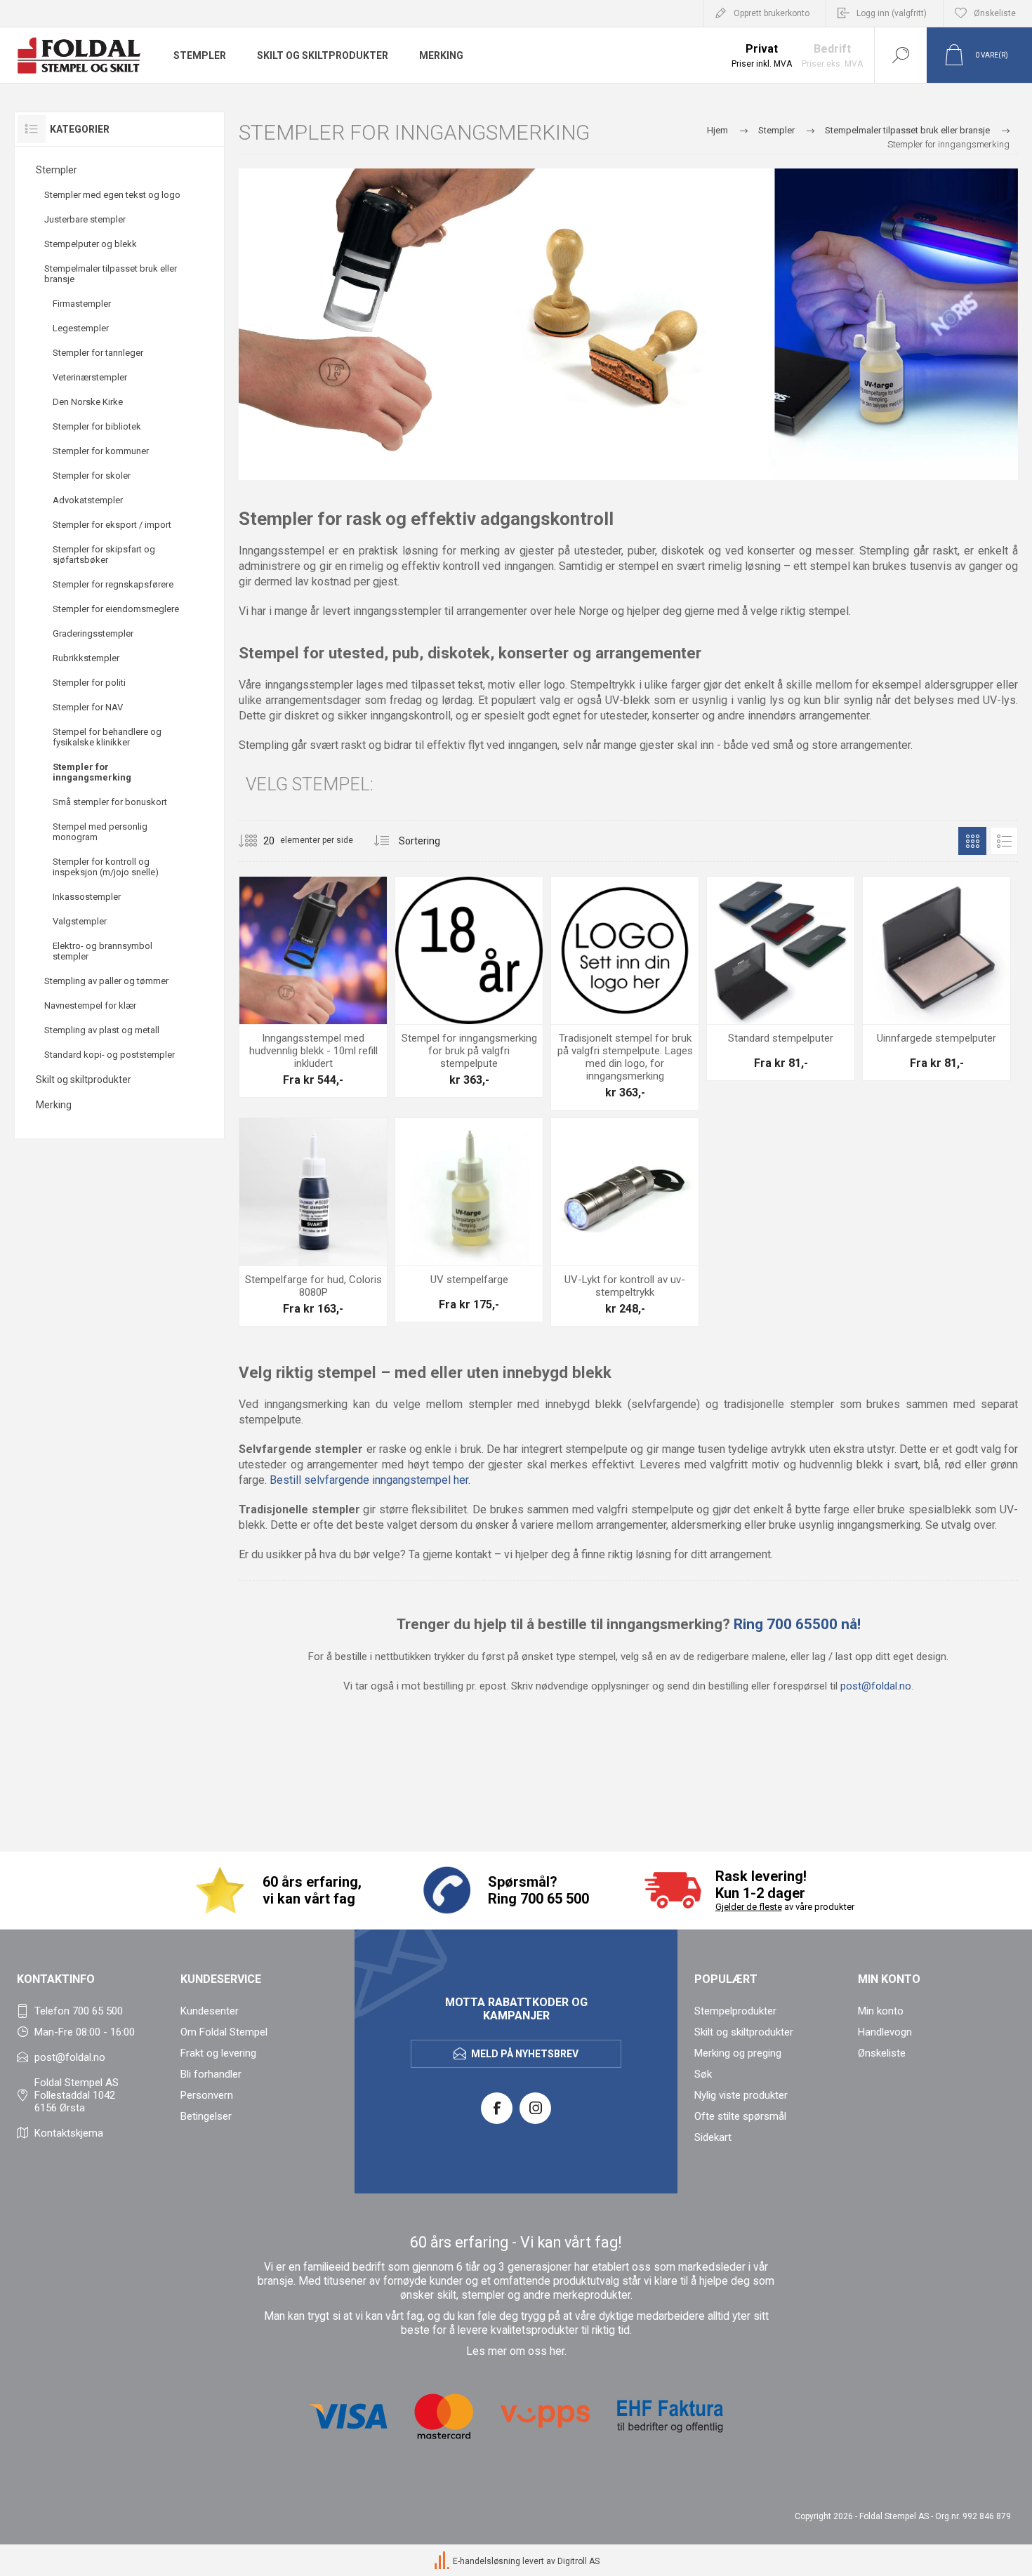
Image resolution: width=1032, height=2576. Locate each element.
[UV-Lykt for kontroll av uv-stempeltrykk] (625, 1222)
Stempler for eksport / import (112, 525)
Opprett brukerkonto (772, 13)
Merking (54, 1105)
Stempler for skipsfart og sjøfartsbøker (104, 555)
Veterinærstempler (90, 377)
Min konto (881, 2011)
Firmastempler (82, 304)
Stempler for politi (89, 683)
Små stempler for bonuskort (110, 802)
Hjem (717, 130)
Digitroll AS (578, 2562)
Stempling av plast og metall (102, 1030)
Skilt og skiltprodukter (84, 1080)
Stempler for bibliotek (97, 426)
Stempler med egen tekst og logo (112, 195)
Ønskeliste (882, 2053)
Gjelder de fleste (749, 1907)
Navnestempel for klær (90, 1005)
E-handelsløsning (487, 2562)
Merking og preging (738, 2053)
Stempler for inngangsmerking (92, 772)
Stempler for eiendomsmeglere (116, 609)
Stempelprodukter (735, 2011)
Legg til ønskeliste (329, 989)
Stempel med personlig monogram (100, 832)
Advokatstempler (88, 500)
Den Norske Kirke (88, 402)
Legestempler (81, 328)
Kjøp (298, 989)
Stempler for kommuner (101, 451)
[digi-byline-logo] (443, 2562)
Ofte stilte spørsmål (740, 2116)
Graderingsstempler (93, 633)
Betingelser (206, 2116)
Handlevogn (885, 2032)
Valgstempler (80, 921)
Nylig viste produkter (741, 2095)
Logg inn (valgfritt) (892, 13)
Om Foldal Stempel (224, 2032)
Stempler (57, 170)
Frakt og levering (218, 2053)
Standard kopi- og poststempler (110, 1055)
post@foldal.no (876, 1686)
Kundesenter (210, 2011)
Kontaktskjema (69, 2133)
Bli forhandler (211, 2074)
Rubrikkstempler (86, 658)
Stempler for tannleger (98, 353)
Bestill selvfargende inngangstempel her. (370, 1480)
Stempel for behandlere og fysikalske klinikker (107, 737)
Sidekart (713, 2137)
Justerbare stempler (85, 219)
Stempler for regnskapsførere (113, 584)
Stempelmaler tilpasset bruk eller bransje (111, 274)
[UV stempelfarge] (469, 1220)
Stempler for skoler (92, 476)
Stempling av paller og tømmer (106, 981)
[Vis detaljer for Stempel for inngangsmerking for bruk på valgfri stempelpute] (469, 987)
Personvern (207, 2095)
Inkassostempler (87, 897)
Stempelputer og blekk (91, 244)
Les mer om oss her (515, 2351)
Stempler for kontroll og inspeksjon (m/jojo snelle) (106, 867)
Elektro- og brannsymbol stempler (102, 951)
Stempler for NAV (88, 707)
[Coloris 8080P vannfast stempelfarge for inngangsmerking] (313, 1222)
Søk (703, 2074)
